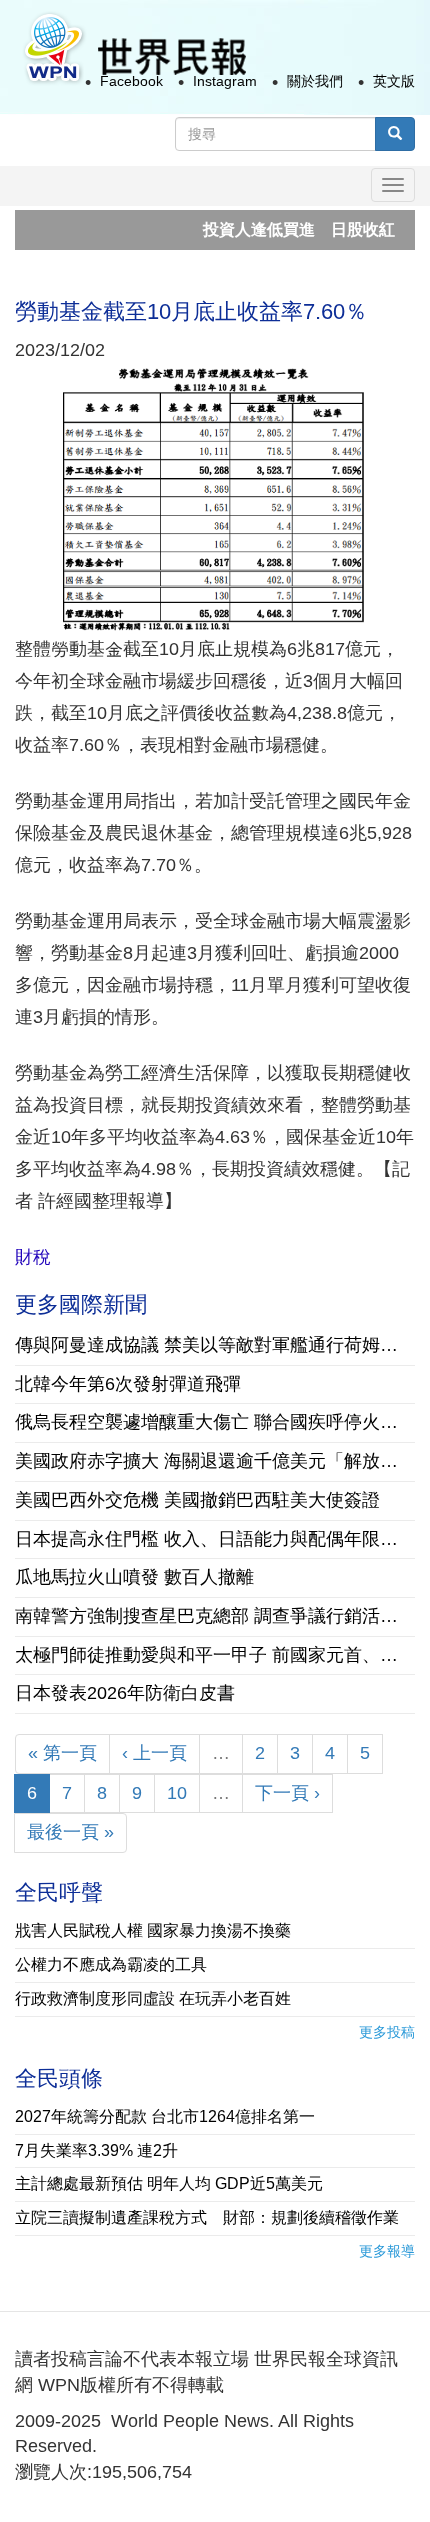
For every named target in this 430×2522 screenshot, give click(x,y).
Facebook (131, 81)
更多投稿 (387, 2032)
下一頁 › (287, 1793)
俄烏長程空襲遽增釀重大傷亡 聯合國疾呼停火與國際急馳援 (215, 1422)
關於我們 (315, 81)
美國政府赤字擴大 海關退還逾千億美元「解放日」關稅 (215, 1461)
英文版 (394, 81)
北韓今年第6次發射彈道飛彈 (128, 1384)
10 (177, 1793)
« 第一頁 (62, 1753)
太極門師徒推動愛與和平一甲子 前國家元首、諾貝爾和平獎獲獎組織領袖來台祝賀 (215, 1655)
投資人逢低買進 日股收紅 (275, 229)
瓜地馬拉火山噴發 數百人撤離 (134, 1577)
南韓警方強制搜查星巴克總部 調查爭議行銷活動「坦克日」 (215, 1616)
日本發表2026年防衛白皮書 (125, 1693)
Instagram (225, 81)
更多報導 (387, 2251)
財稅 (33, 1257)
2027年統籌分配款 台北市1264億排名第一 (165, 2116)
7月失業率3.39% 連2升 (96, 2150)
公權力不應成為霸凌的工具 (111, 1964)
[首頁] (134, 48)
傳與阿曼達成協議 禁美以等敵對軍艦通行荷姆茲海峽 (215, 1345)
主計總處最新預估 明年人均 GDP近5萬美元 (169, 2183)
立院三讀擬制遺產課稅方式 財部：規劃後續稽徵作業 (207, 2217)
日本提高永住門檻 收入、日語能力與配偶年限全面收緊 (215, 1539)
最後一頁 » (70, 1832)
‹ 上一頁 (154, 1753)
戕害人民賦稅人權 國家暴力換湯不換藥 (153, 1930)
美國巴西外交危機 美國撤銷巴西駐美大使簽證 (197, 1500)
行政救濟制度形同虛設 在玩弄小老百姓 (153, 1998)
